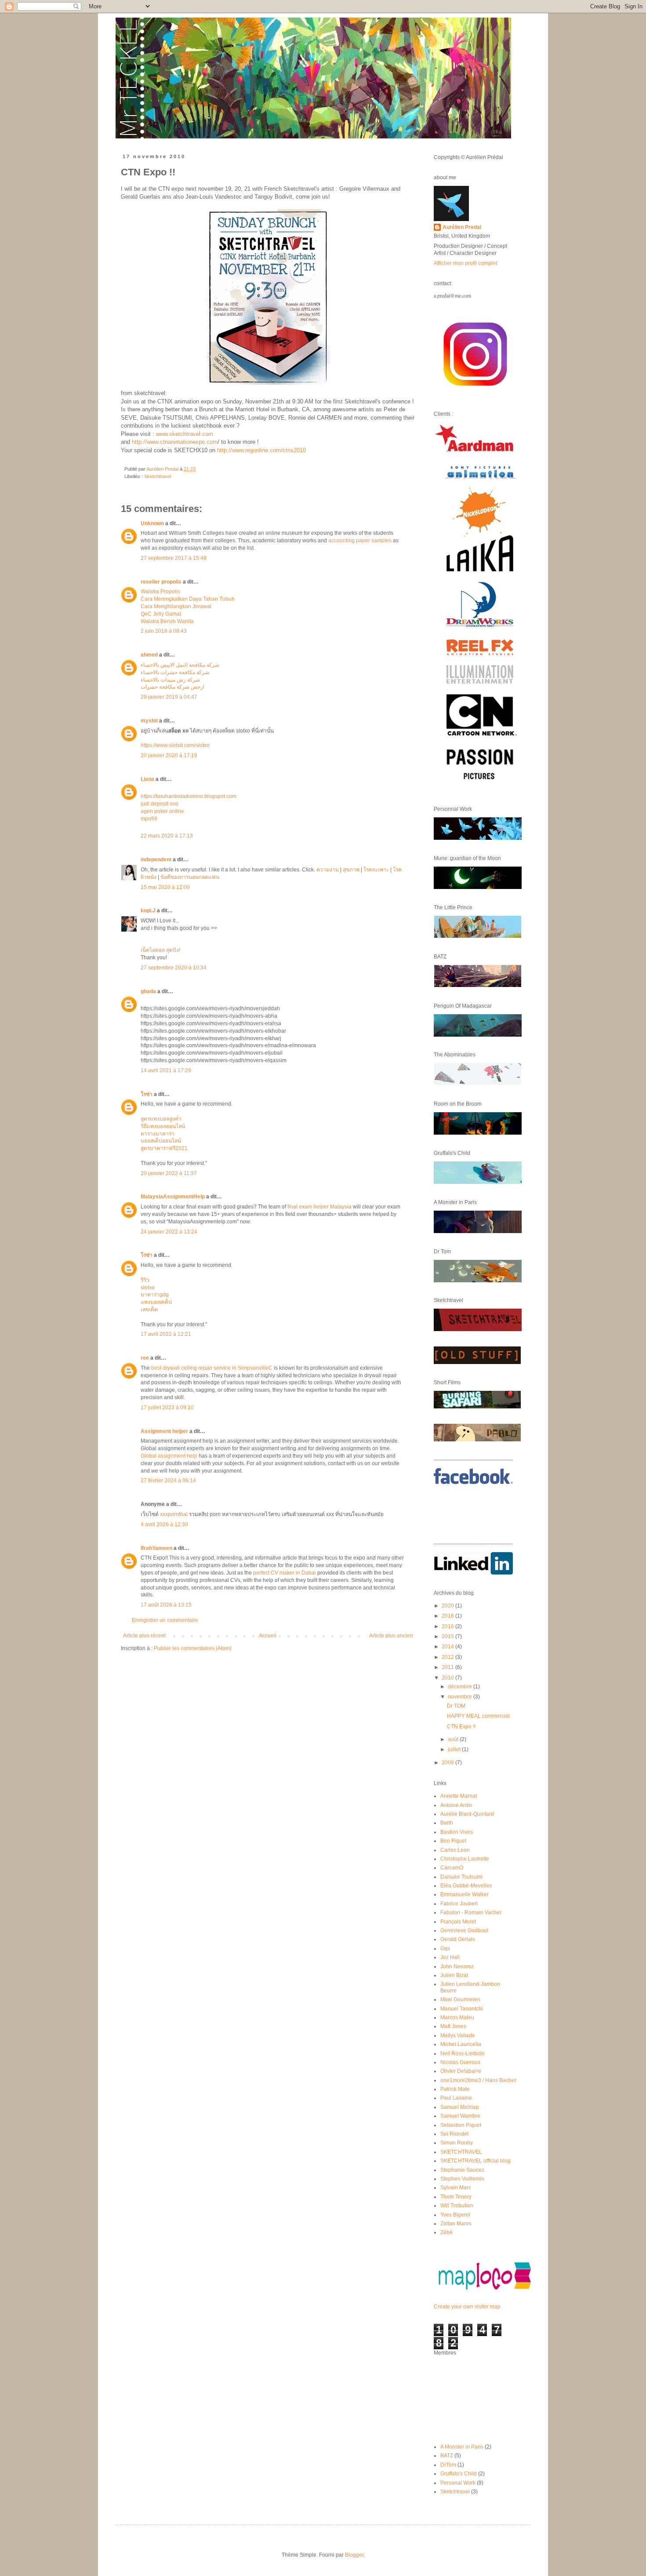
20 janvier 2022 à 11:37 (169, 1173)
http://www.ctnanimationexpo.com (175, 442)
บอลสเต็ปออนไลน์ (161, 1141)
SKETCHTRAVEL (461, 2152)
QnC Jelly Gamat (161, 614)
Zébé (446, 2232)
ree (145, 1358)
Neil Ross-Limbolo (463, 2054)
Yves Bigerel (455, 2215)
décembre (461, 1687)
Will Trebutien (457, 2206)
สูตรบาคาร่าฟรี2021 (164, 1148)
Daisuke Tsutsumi (461, 1877)
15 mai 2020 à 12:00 (165, 887)
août (454, 1739)
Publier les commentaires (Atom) (193, 1648)
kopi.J (148, 911)
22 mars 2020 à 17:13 (167, 836)
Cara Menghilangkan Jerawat (176, 606)
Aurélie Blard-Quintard (467, 1814)
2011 (448, 1667)
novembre (461, 1697)
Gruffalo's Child (459, 2474)
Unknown (152, 523)
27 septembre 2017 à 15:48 (174, 558)
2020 (448, 1606)
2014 (448, 1647)
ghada (148, 991)
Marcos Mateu (457, 2017)
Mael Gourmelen (460, 1999)
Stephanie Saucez (462, 2170)
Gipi (445, 1948)
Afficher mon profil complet (465, 263)
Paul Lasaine (456, 2098)
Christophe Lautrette (465, 1859)
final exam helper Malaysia (319, 1207)
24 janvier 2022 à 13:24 (169, 1232)
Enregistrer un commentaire (165, 1620)
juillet (455, 1749)
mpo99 (149, 819)
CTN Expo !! (461, 1727)
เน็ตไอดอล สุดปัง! (160, 950)
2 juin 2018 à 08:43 (164, 631)
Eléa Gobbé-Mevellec (466, 1886)
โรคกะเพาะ (376, 870)
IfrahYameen (156, 1548)
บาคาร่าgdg (155, 1295)
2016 (448, 1626)
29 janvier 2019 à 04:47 (169, 697)
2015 (448, 1636)
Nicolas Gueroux (460, 2062)
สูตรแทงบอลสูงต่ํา (161, 1119)
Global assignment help (169, 1456)
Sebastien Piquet (461, 2125)
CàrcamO (452, 1868)
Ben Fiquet (453, 1841)
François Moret (458, 1922)
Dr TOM (456, 1706)
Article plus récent (144, 1636)
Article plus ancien (391, 1636)
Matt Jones (453, 2026)
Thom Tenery (456, 2197)
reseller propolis (161, 582)
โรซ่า (147, 1094)
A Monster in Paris (462, 2447)
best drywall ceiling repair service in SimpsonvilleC (212, 1368)
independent (156, 860)
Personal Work (458, 2483)
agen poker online (162, 811)
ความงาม (328, 870)
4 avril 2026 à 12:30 (164, 1524)
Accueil (268, 1636)
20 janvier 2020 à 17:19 (169, 755)
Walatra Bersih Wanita (167, 621)
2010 (448, 1678)
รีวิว (145, 1280)
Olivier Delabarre (461, 2071)
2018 (448, 1616)
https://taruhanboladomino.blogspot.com (189, 796)
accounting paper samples (360, 541)
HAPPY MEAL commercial (478, 1716)
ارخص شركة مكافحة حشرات (172, 687)
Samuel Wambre (460, 2116)
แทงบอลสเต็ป (156, 1302)
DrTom (448, 2465)
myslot (149, 721)
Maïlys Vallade (458, 2035)
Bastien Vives (457, 1832)
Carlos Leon (455, 1850)
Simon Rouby (457, 2143)
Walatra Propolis (160, 591)
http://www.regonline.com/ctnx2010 (261, 450)
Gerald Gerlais (458, 1939)
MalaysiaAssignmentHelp (173, 1197)
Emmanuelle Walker (465, 1894)
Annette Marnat (459, 1796)
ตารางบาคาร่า (158, 1134)
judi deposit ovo (160, 804)
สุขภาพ (351, 870)
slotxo (148, 1288)
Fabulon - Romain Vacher (471, 1912)
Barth (447, 1823)
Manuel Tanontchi (462, 2009)
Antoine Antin (456, 1805)
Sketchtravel (158, 476)
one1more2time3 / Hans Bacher (478, 2080)
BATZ (447, 2456)
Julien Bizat (454, 1975)
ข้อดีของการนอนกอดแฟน (190, 877)
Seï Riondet (454, 2134)
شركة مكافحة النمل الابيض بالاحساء (180, 665)
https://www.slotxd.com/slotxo (175, 745)
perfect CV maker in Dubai (285, 1573)
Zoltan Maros (456, 2224)
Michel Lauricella (461, 2044)
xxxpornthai (174, 1514)
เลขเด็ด (149, 1310)
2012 (448, 1657)
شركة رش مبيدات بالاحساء (170, 680)
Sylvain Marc (456, 2188)
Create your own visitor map (467, 2307)
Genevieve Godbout (464, 1930)
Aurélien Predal (462, 227)
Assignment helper (164, 1431)
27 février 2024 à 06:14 (168, 1480)
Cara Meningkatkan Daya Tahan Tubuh (188, 599)
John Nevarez (457, 1966)
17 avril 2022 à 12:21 (166, 1334)
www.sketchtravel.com (185, 434)
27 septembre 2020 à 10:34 (174, 968)
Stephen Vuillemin (462, 2179)
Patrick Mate (455, 2089)
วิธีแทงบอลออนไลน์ (163, 1126)
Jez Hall (450, 1957)
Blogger (354, 2555)
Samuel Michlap (460, 2107)
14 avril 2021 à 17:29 (166, 1070)
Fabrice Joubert (459, 1904)
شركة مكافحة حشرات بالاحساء (175, 672)
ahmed (149, 655)
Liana (147, 779)
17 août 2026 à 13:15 (166, 1605)
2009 (448, 1763)
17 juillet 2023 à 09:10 (167, 1408)
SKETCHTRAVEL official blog (475, 2161)
